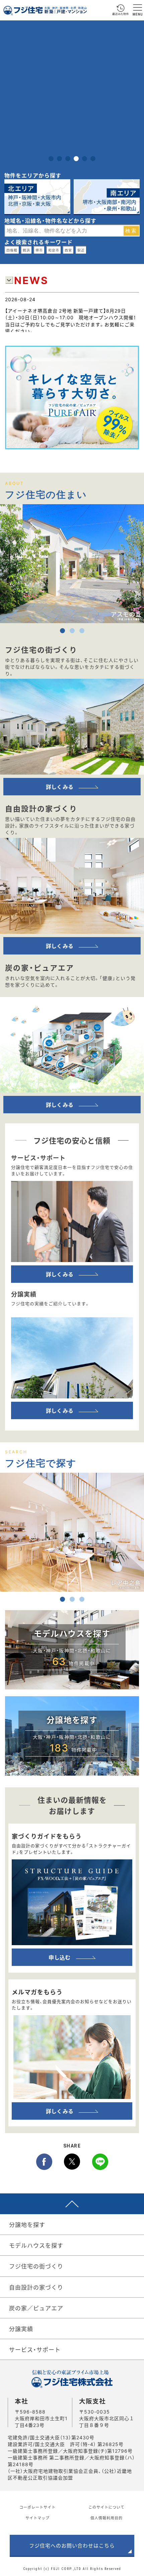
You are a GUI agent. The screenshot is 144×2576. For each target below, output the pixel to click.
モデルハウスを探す (36, 2245)
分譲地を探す (27, 2224)
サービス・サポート (35, 2349)
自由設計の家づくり (36, 2287)
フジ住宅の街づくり (36, 2266)
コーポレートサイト (38, 2507)
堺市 (39, 250)
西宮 (68, 250)
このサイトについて (106, 2507)
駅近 (81, 250)
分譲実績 (21, 2329)
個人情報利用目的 (106, 2518)
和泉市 (54, 250)
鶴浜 (26, 250)
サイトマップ (38, 2518)
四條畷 (12, 250)
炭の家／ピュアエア (36, 2308)
